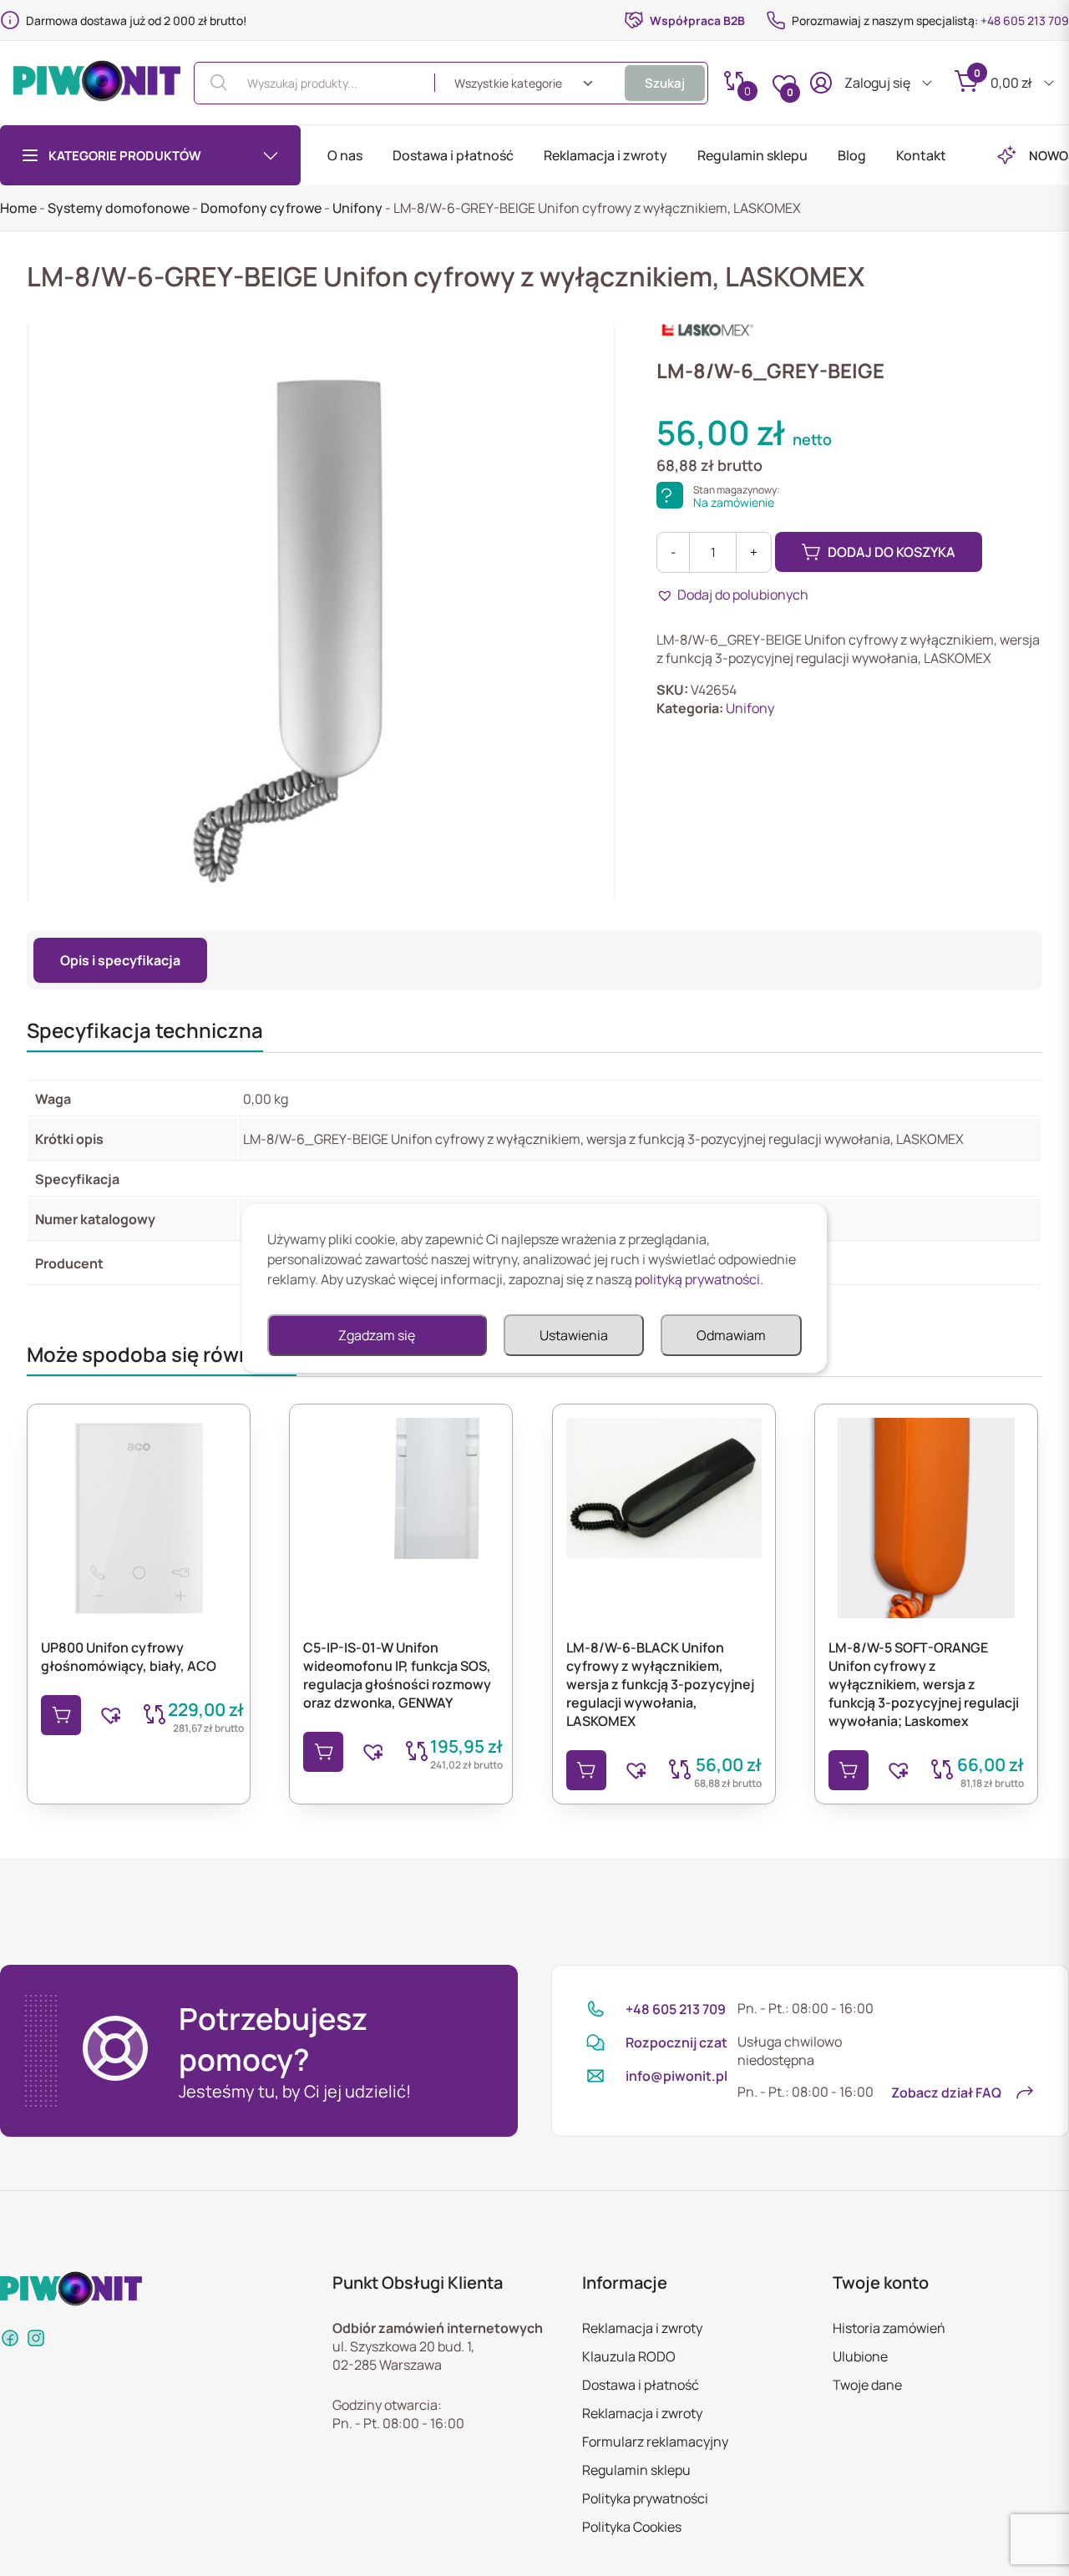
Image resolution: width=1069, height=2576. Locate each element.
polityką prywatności (697, 1279)
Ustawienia (574, 1335)
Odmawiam (731, 1335)
